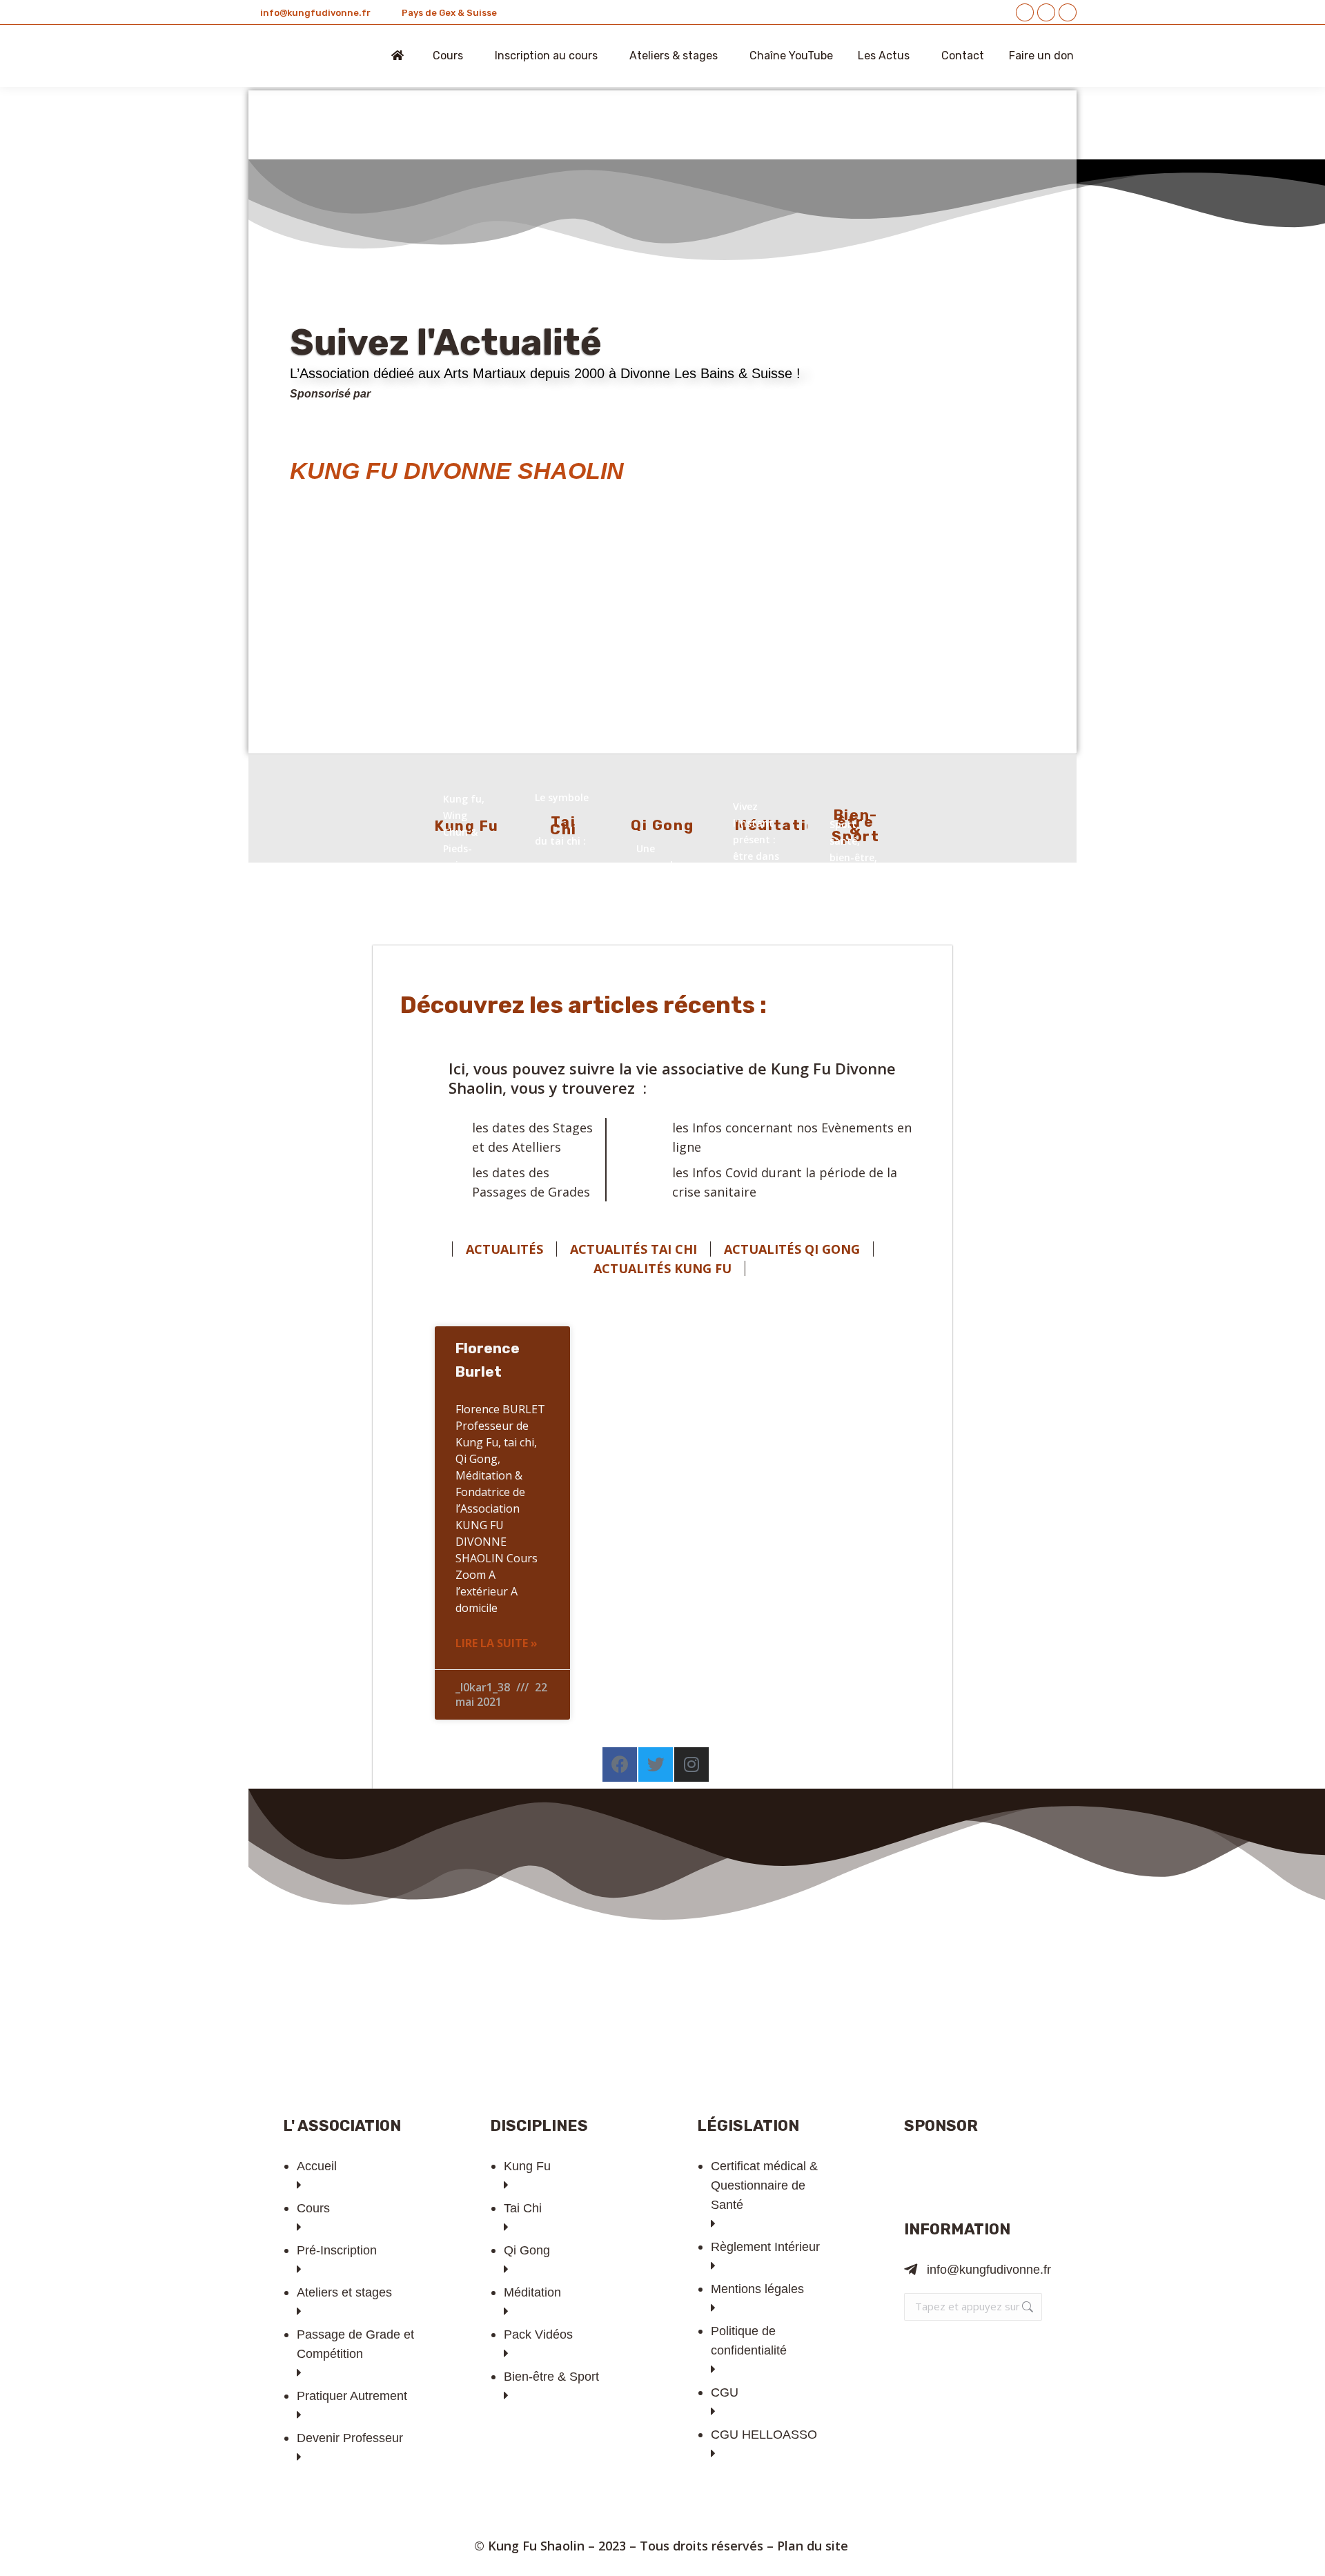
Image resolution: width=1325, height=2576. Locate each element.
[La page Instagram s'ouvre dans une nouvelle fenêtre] (1068, 12)
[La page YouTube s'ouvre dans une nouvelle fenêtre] (1046, 12)
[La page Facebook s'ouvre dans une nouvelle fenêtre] (1025, 12)
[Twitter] (656, 1764)
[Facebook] (620, 1764)
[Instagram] (691, 1764)
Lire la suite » (497, 1643)
